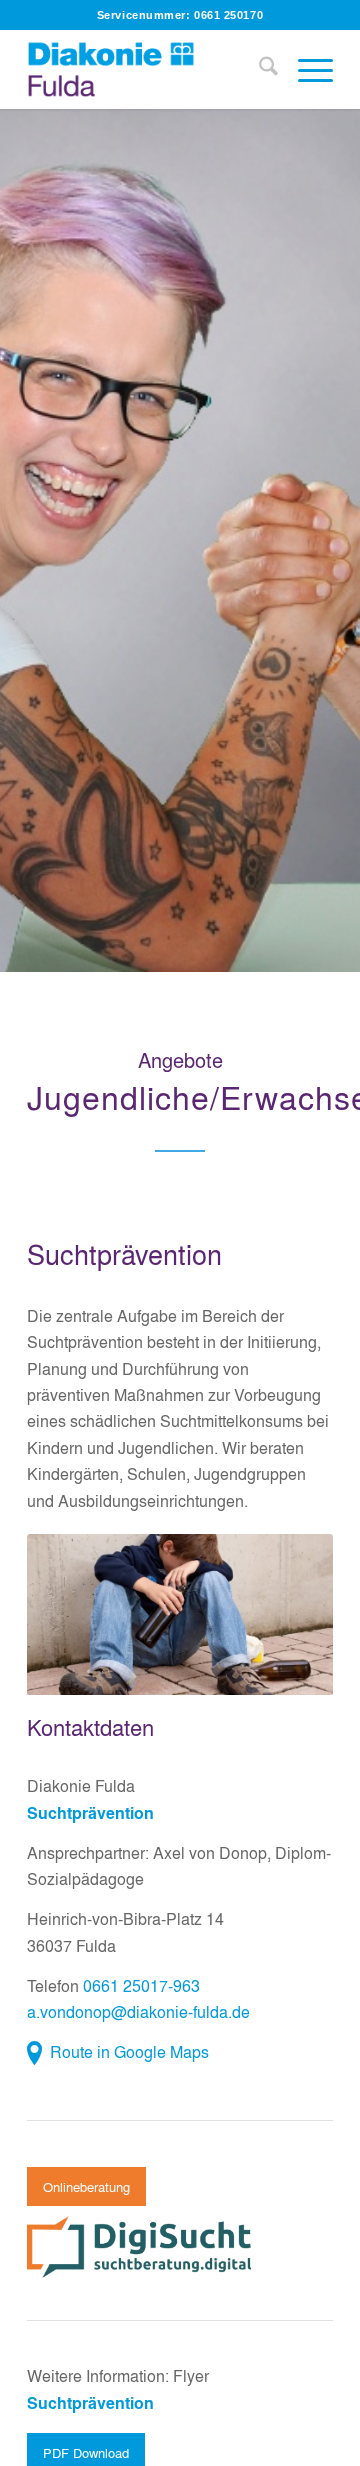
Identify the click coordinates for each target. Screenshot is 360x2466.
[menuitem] (258, 69)
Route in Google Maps (129, 2051)
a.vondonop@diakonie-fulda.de (138, 2011)
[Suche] (258, 69)
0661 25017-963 (141, 1985)
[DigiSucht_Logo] (142, 2247)
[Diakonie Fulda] (149, 69)
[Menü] (305, 69)
